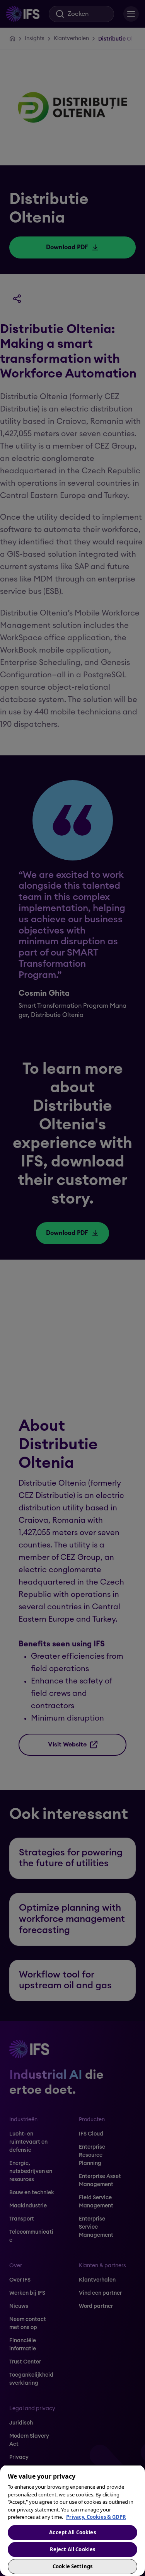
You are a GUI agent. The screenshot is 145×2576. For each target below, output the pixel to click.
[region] (72, 2520)
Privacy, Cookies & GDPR (96, 2517)
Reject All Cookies (72, 2549)
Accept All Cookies (72, 2532)
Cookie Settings (72, 2566)
